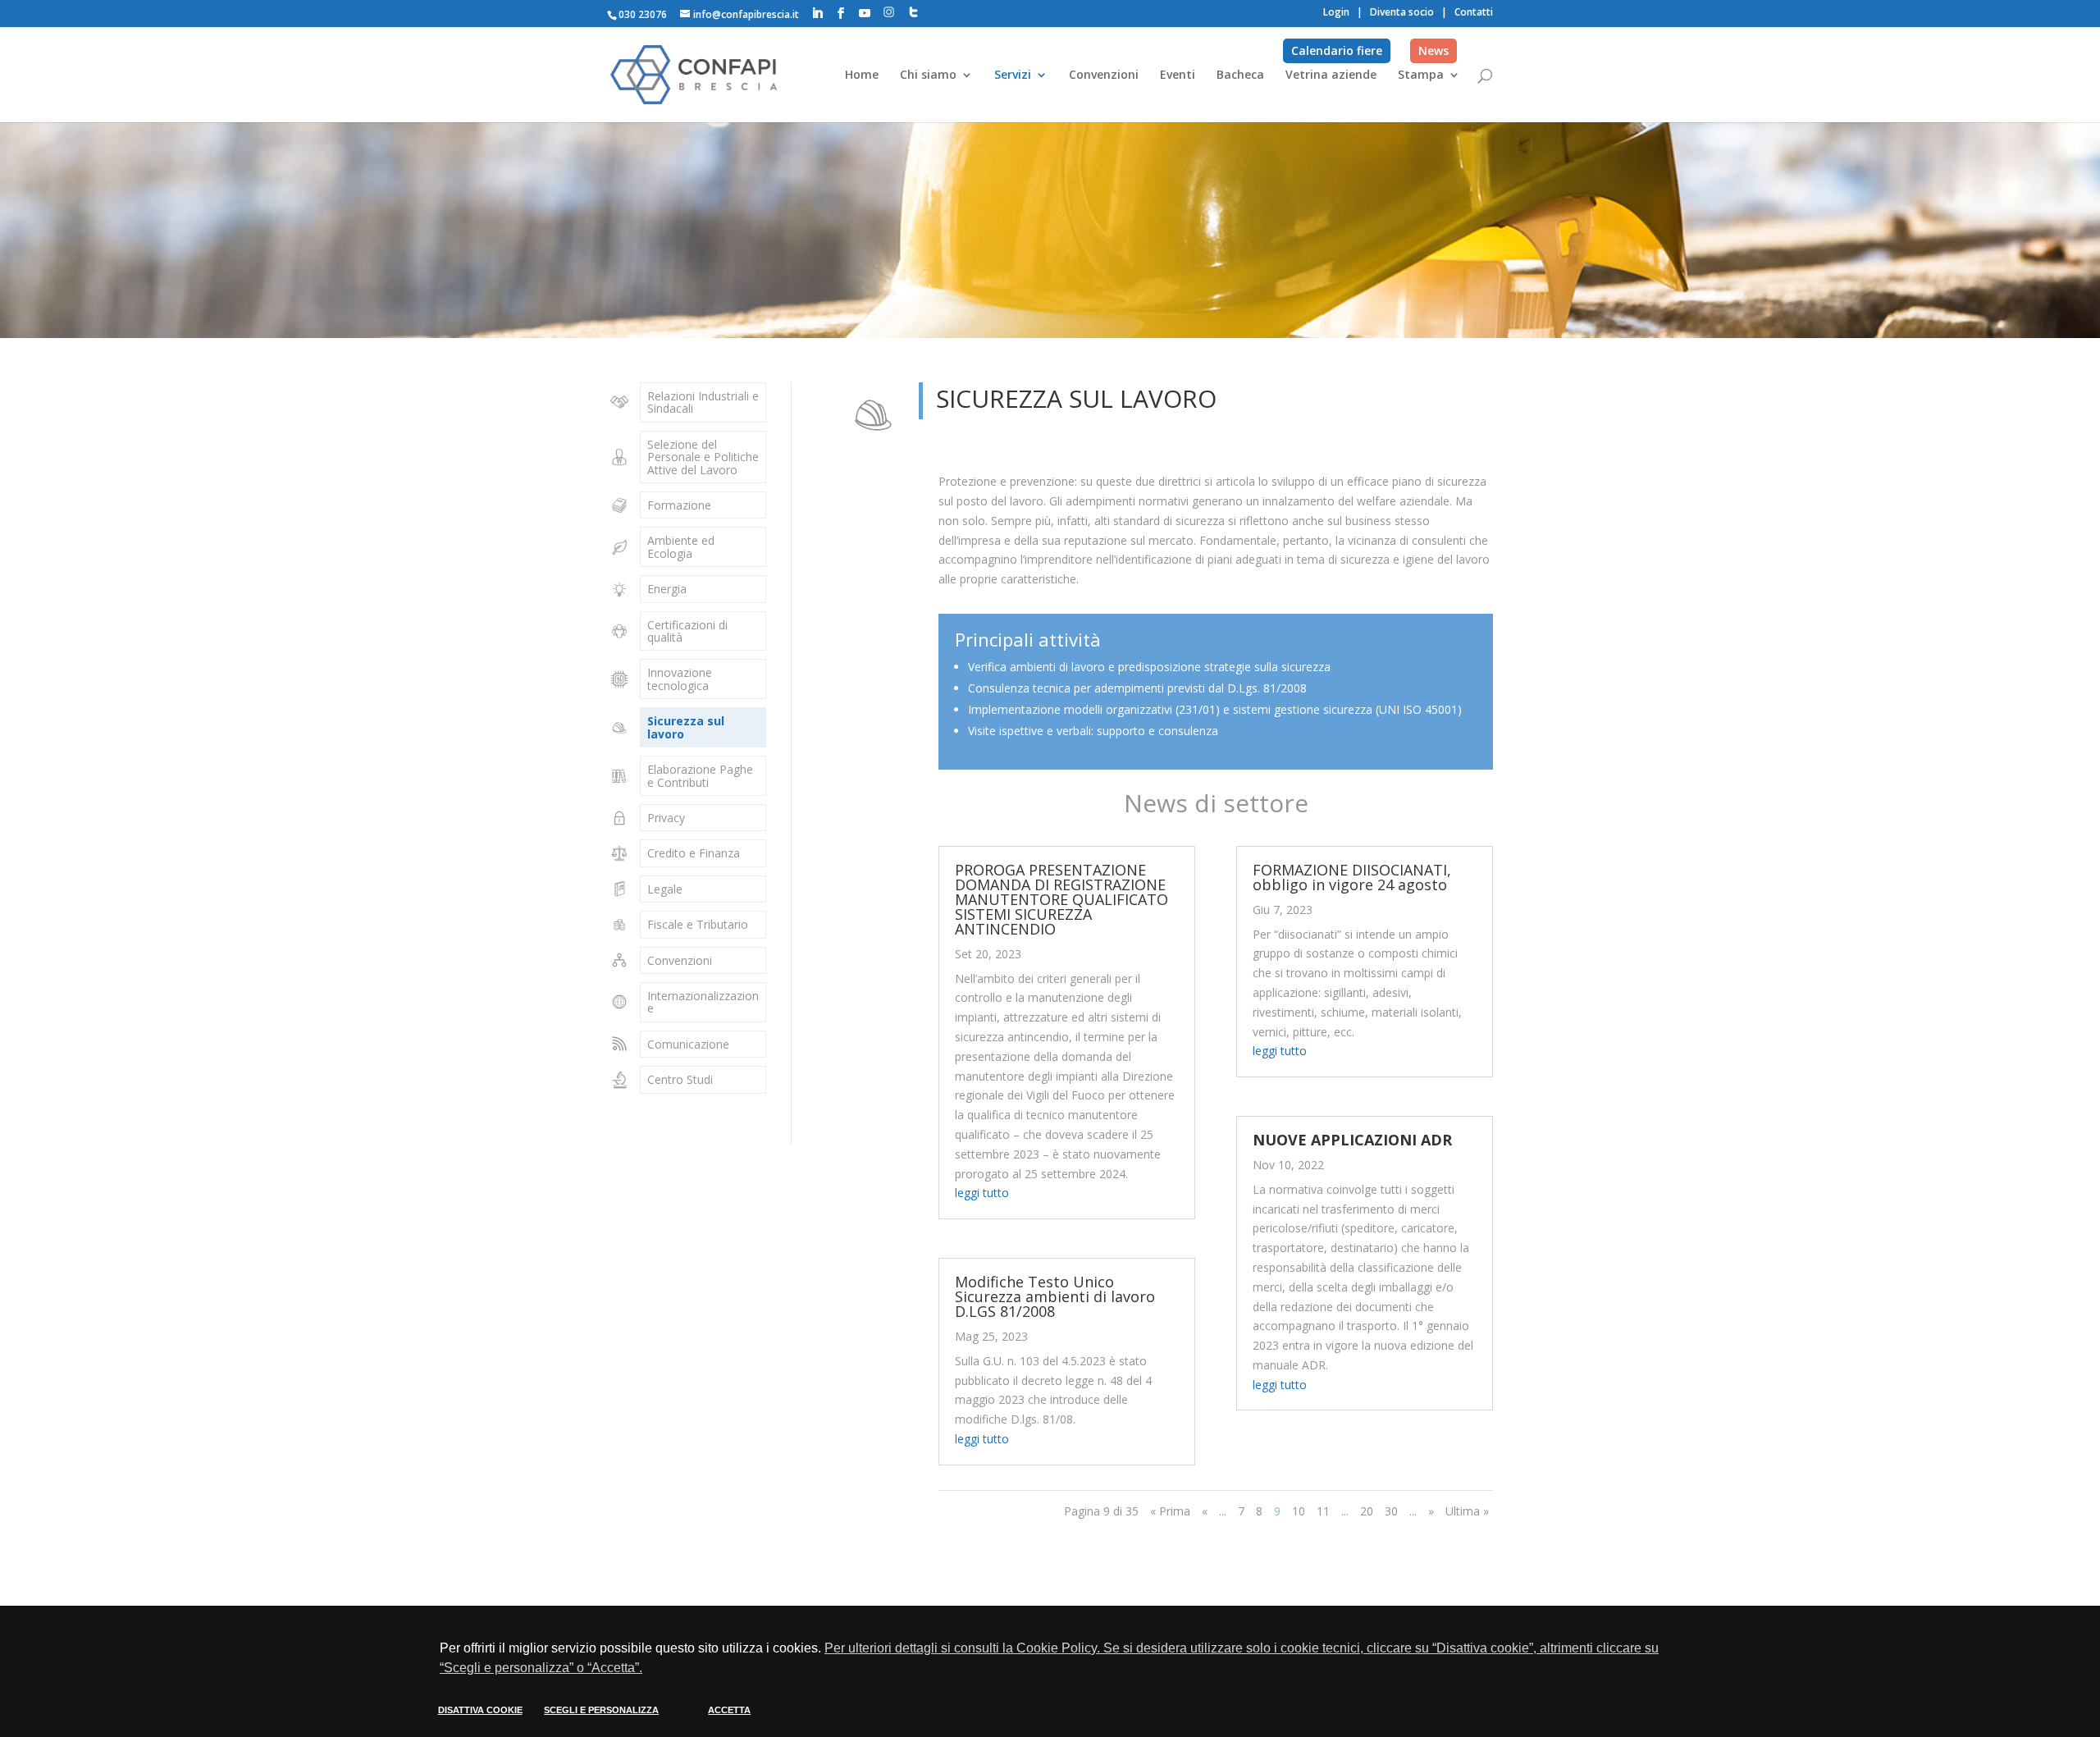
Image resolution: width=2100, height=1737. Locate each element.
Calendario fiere (1337, 50)
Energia (667, 589)
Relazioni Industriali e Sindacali (703, 402)
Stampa (1421, 75)
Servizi (1013, 75)
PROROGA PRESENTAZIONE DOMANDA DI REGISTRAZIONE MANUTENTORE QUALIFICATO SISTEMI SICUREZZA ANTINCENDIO (1061, 899)
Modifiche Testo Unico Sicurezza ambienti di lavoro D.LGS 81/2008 (1055, 1296)
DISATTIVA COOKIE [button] (480, 1710)
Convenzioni (1104, 75)
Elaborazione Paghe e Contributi (700, 775)
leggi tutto (982, 1193)
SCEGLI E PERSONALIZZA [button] (601, 1710)
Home (862, 75)
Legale (665, 889)
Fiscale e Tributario (698, 924)
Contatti (1474, 12)
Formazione (679, 505)
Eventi (1178, 75)
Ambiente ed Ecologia (681, 546)
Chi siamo (928, 75)
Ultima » (1467, 1511)
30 (1391, 1511)
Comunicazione (688, 1044)
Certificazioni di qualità (687, 631)
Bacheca (1240, 75)
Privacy (666, 818)
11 (1323, 1511)
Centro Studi (680, 1079)
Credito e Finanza (694, 853)
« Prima (1170, 1511)
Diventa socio (1402, 12)
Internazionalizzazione (703, 1002)
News (1433, 50)
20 (1367, 1511)
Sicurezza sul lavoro (686, 727)
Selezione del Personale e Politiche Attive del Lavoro (703, 457)
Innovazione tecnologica (680, 679)
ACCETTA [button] (729, 1710)
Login (1336, 12)
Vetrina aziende (1331, 75)
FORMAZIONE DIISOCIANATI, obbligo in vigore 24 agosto (1352, 877)
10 (1299, 1511)
